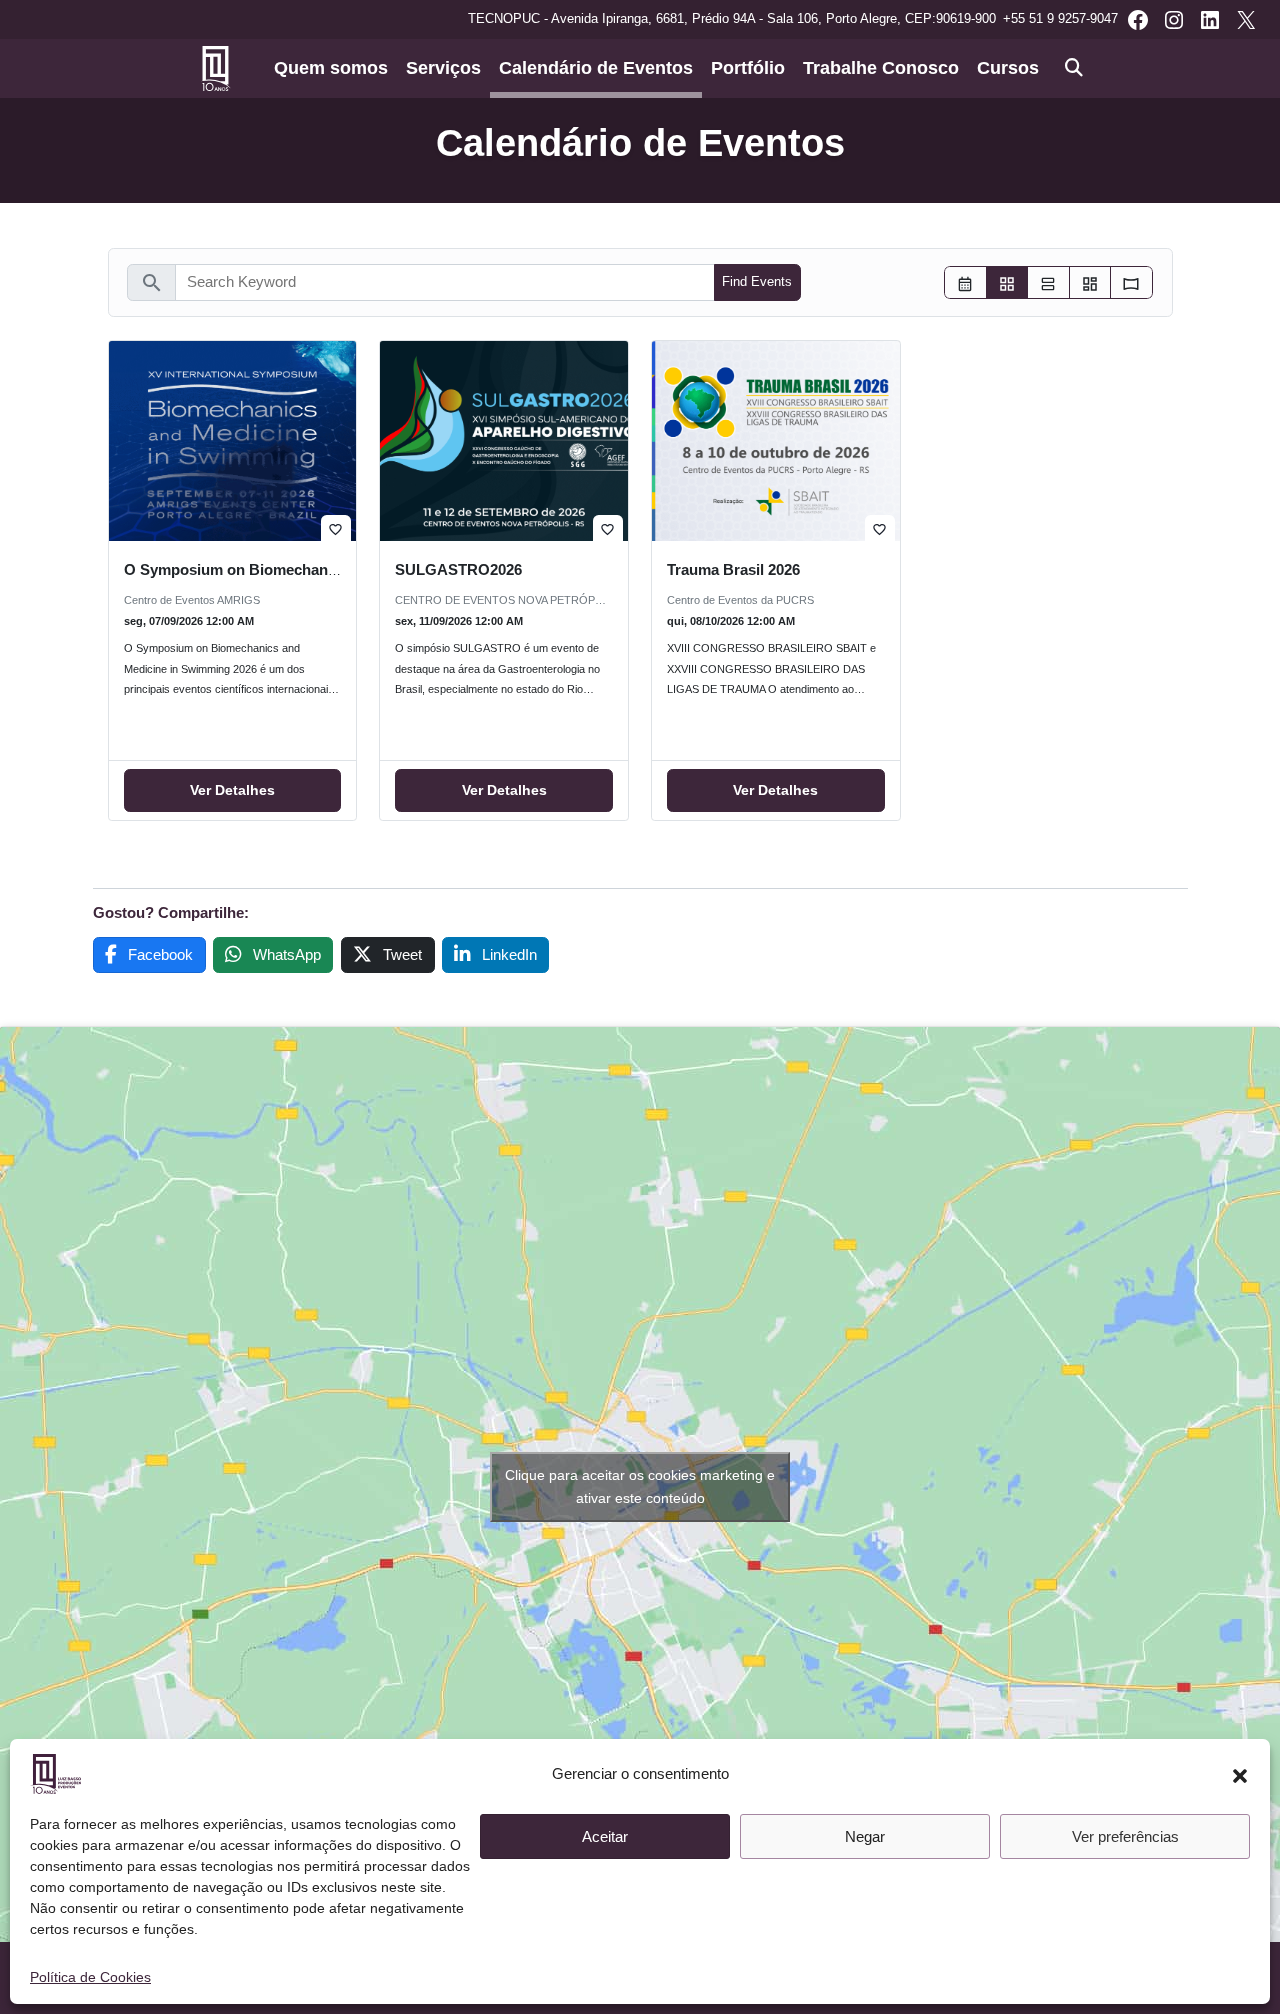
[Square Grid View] (1007, 282)
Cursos (1008, 68)
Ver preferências (1125, 1836)
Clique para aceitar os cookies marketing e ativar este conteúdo (640, 1486)
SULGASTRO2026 (458, 569)
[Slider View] (1131, 282)
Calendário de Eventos (596, 68)
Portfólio (748, 68)
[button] (1240, 1774)
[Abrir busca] (1074, 68)
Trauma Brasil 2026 (733, 569)
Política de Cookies (90, 1977)
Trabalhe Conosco (881, 68)
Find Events (757, 281)
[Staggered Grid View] (1090, 282)
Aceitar (605, 1836)
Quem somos (331, 68)
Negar (865, 1836)
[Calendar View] (965, 282)
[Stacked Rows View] (1048, 282)
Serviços (443, 68)
